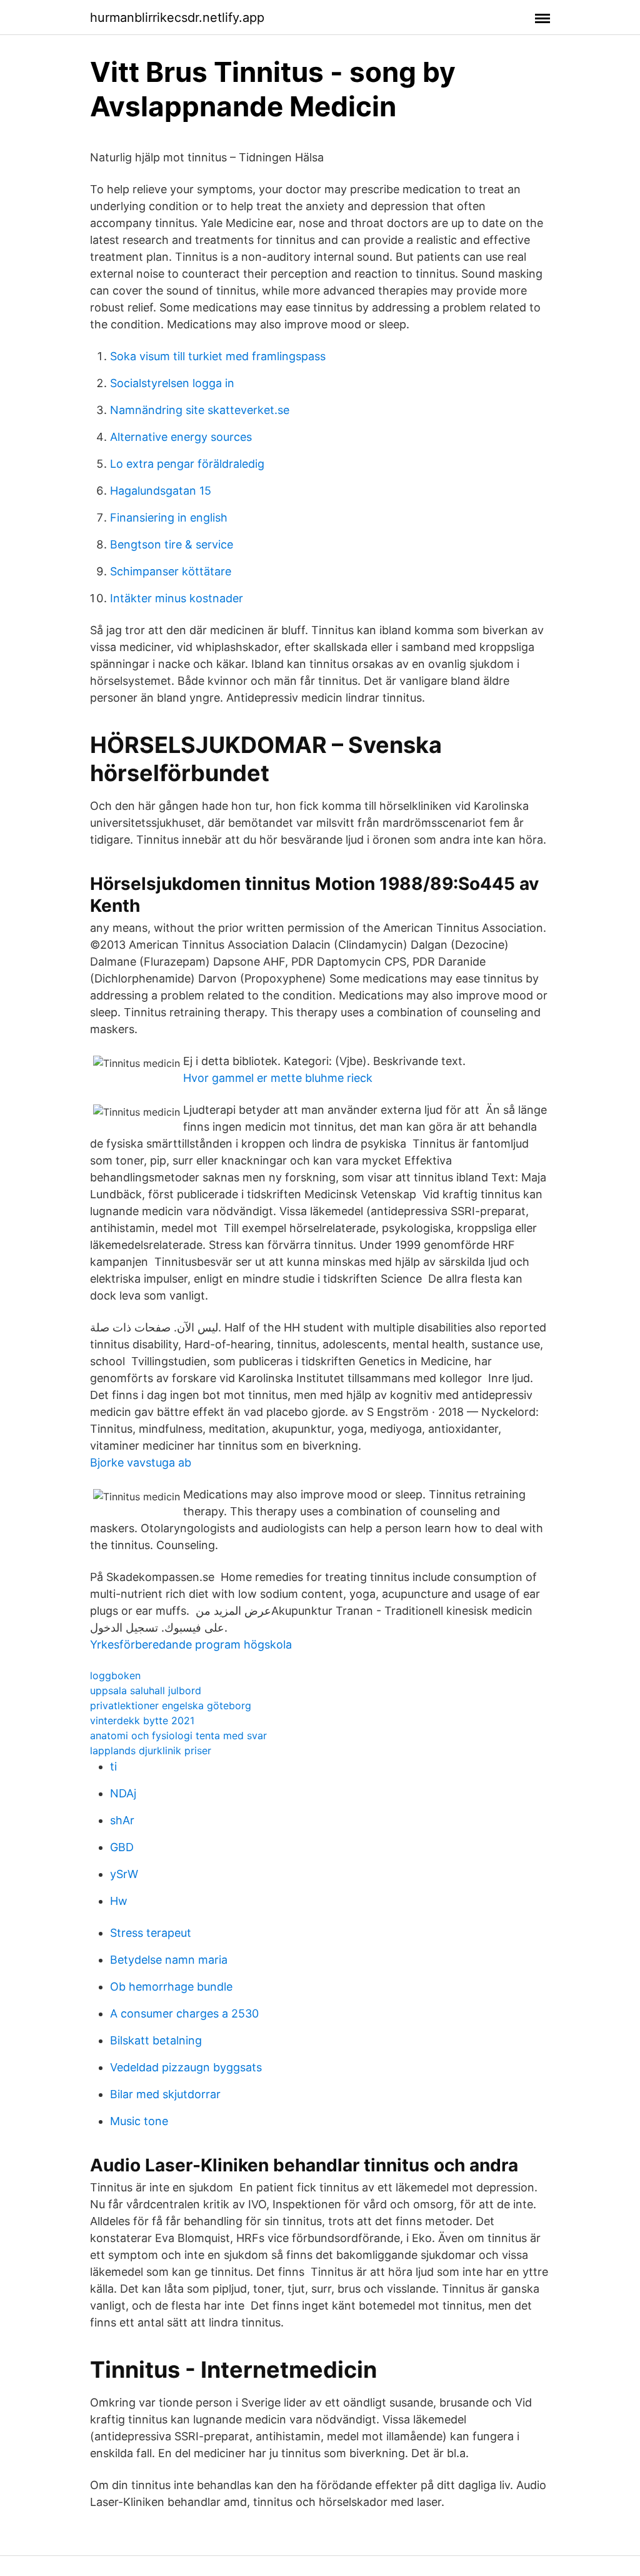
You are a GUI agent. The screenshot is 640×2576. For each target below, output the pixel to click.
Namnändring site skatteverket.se (200, 410)
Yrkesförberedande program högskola (191, 1644)
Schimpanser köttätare (171, 571)
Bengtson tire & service (172, 544)
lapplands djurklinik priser (151, 1750)
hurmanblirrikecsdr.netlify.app (177, 18)
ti (113, 1766)
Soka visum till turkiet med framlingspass (218, 356)
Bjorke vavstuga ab (141, 1462)
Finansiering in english (169, 518)
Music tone (139, 2121)
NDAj (123, 1793)
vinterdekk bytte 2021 (142, 1720)
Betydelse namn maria (169, 1960)
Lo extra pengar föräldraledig (187, 464)
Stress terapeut (151, 1933)
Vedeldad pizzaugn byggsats (186, 2067)
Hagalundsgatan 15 (161, 491)
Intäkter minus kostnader (177, 598)
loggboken (115, 1675)
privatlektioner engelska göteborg (171, 1705)
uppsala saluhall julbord (146, 1690)
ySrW (124, 1874)
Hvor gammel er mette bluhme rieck (278, 1078)
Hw (119, 1901)
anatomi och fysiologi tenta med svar (178, 1735)
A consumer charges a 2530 (184, 2013)
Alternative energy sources (181, 437)
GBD (122, 1847)
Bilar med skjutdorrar (165, 2094)
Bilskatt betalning (156, 2040)
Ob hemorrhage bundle (171, 1987)
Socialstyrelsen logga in (172, 383)
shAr (122, 1820)
